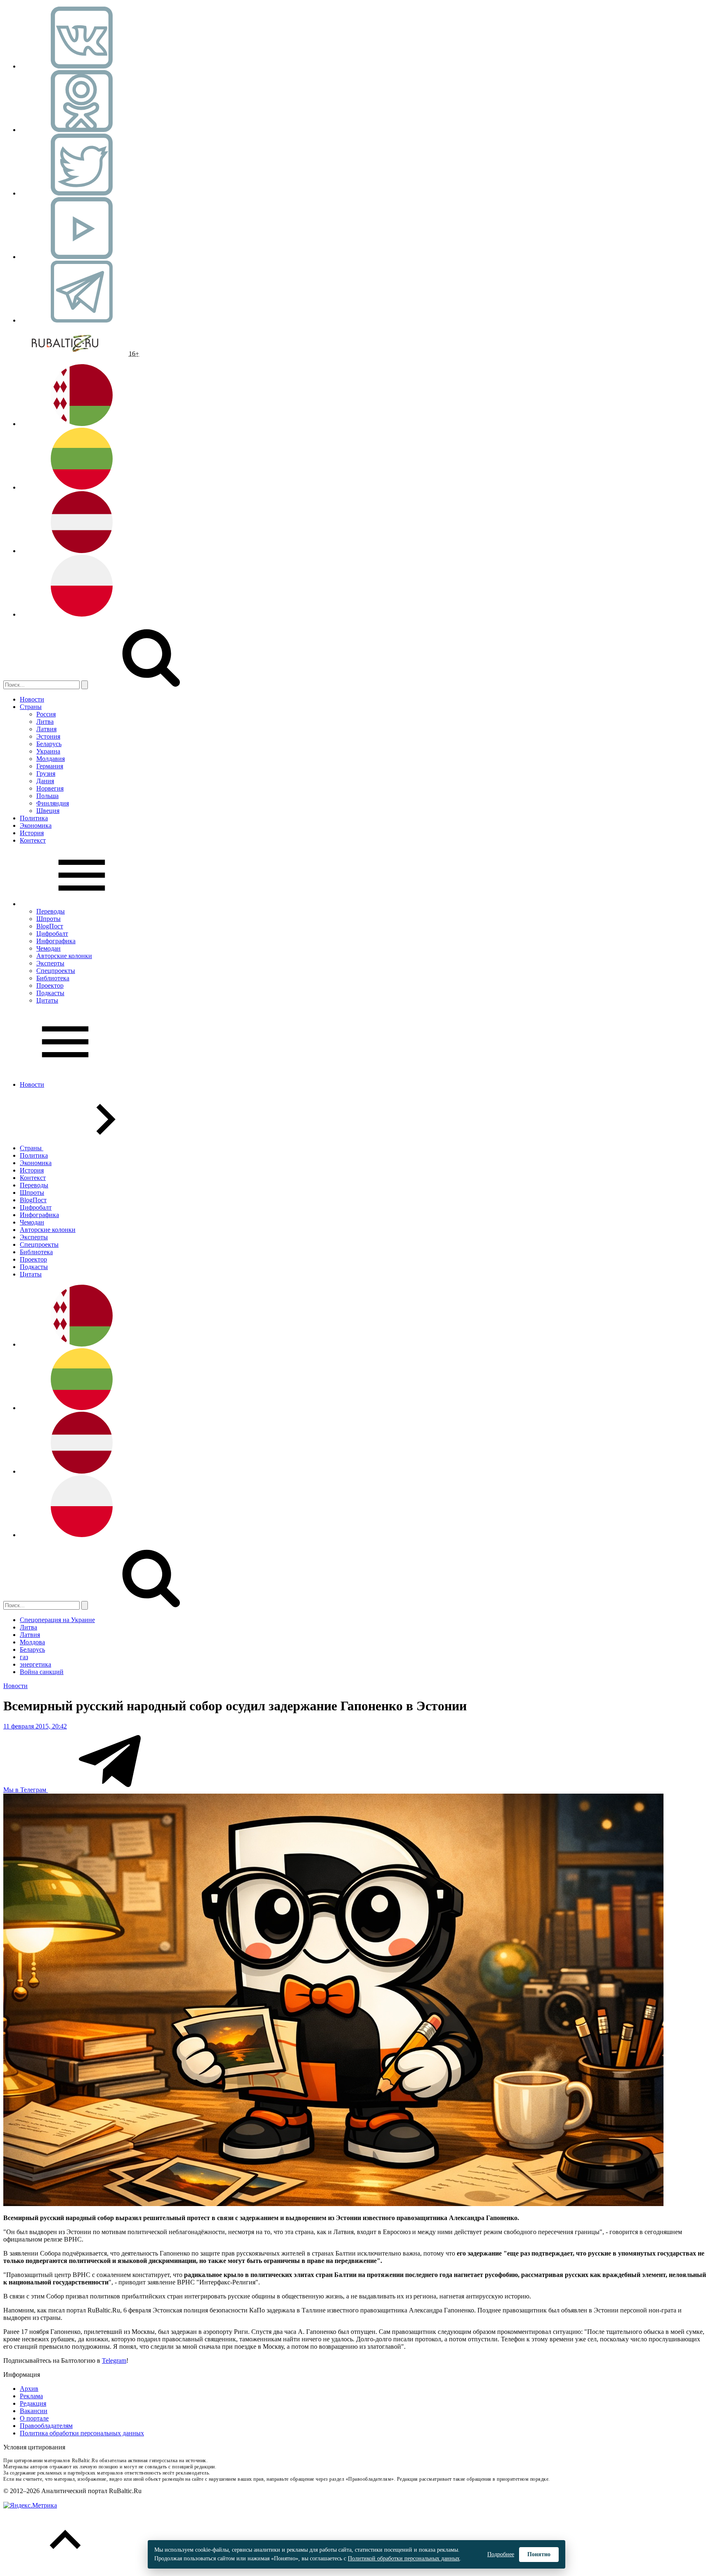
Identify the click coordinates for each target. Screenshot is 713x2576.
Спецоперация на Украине (57, 1620)
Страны (31, 707)
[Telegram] (82, 320)
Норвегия (50, 788)
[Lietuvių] (82, 487)
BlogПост (50, 926)
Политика (34, 818)
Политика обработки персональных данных (82, 2433)
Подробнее (501, 2554)
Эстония (48, 736)
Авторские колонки (64, 956)
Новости (32, 699)
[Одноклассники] (82, 130)
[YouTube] (82, 257)
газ (24, 1657)
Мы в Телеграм (26, 1790)
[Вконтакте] (82, 66)
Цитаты (47, 1000)
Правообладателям (46, 2426)
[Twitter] (82, 193)
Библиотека (53, 978)
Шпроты (48, 919)
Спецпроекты (56, 971)
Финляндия (53, 803)
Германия (50, 766)
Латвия (46, 729)
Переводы (51, 911)
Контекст (33, 840)
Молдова (32, 1642)
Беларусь (49, 744)
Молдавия (51, 759)
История (32, 833)
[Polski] (82, 614)
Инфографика (56, 941)
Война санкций (42, 1672)
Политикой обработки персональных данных (404, 2558)
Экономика (36, 825)
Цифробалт (52, 934)
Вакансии (34, 2411)
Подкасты (50, 993)
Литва (45, 722)
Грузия (46, 774)
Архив (29, 2389)
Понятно (539, 2554)
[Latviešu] (82, 551)
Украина (48, 751)
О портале (34, 2418)
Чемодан (48, 948)
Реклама (31, 2396)
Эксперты (50, 963)
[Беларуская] (82, 424)
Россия (46, 714)
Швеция (48, 811)
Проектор (50, 985)
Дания (45, 781)
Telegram (114, 2361)
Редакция (33, 2403)
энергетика (35, 1664)
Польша (47, 796)
